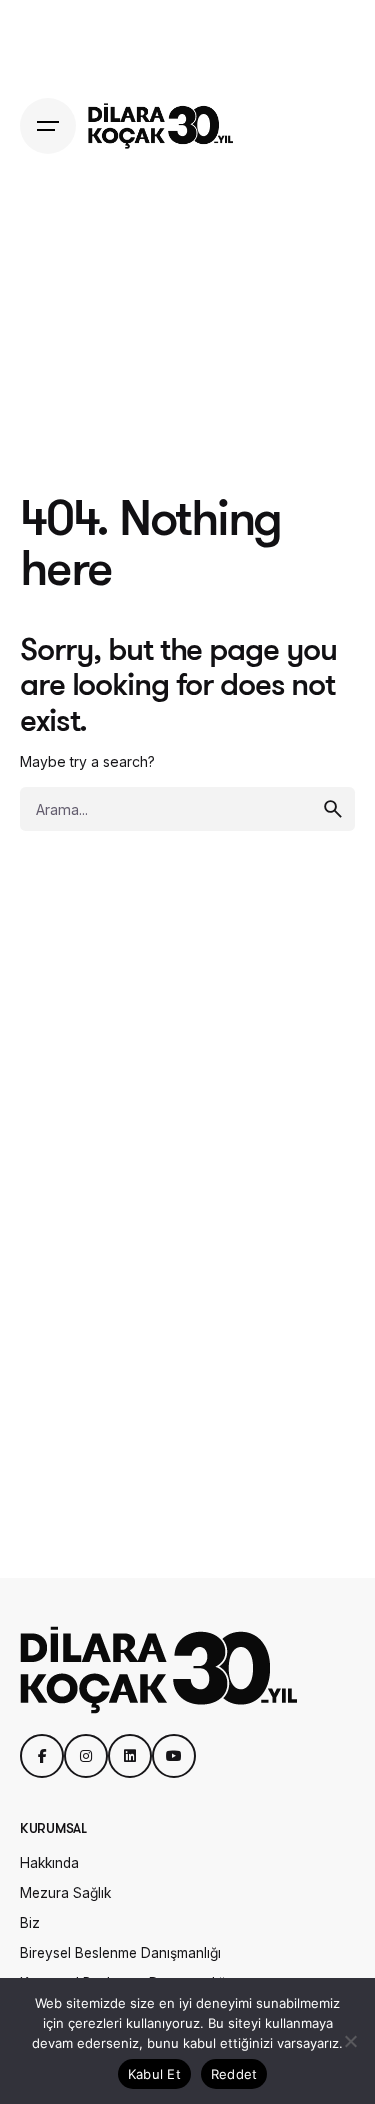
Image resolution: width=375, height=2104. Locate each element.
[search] (333, 809)
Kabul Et (154, 2074)
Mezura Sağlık (65, 1893)
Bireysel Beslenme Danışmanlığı (120, 1953)
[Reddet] (350, 2041)
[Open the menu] (48, 126)
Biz (30, 1923)
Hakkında (49, 1863)
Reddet (234, 2074)
